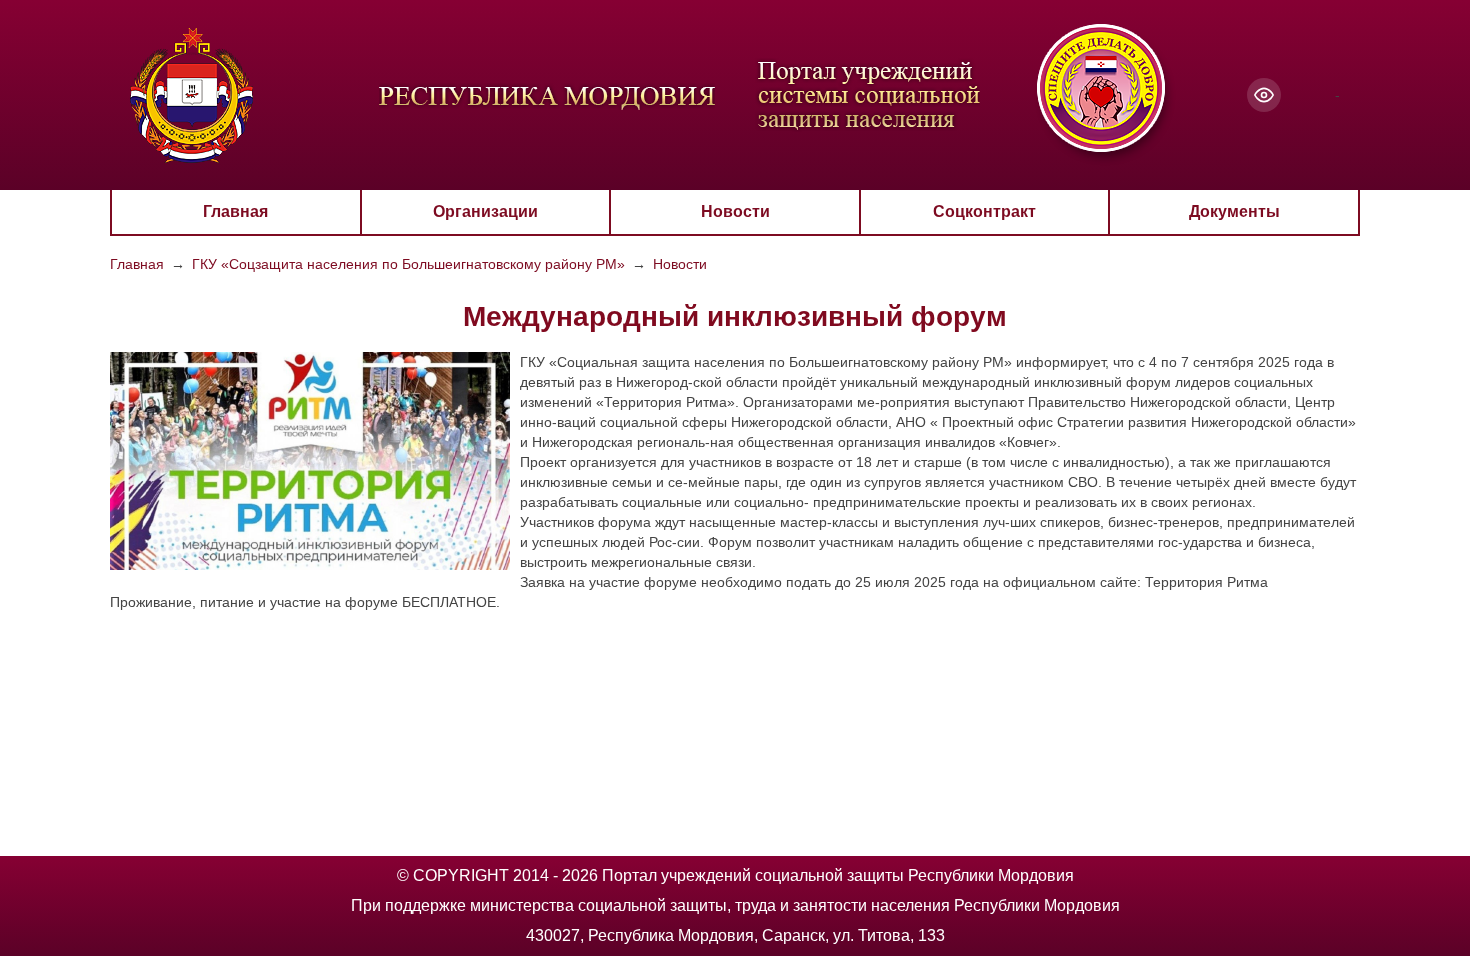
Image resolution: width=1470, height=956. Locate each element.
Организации (485, 211)
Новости (735, 211)
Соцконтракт (984, 211)
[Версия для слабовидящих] (1264, 95)
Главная (235, 211)
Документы (1234, 211)
